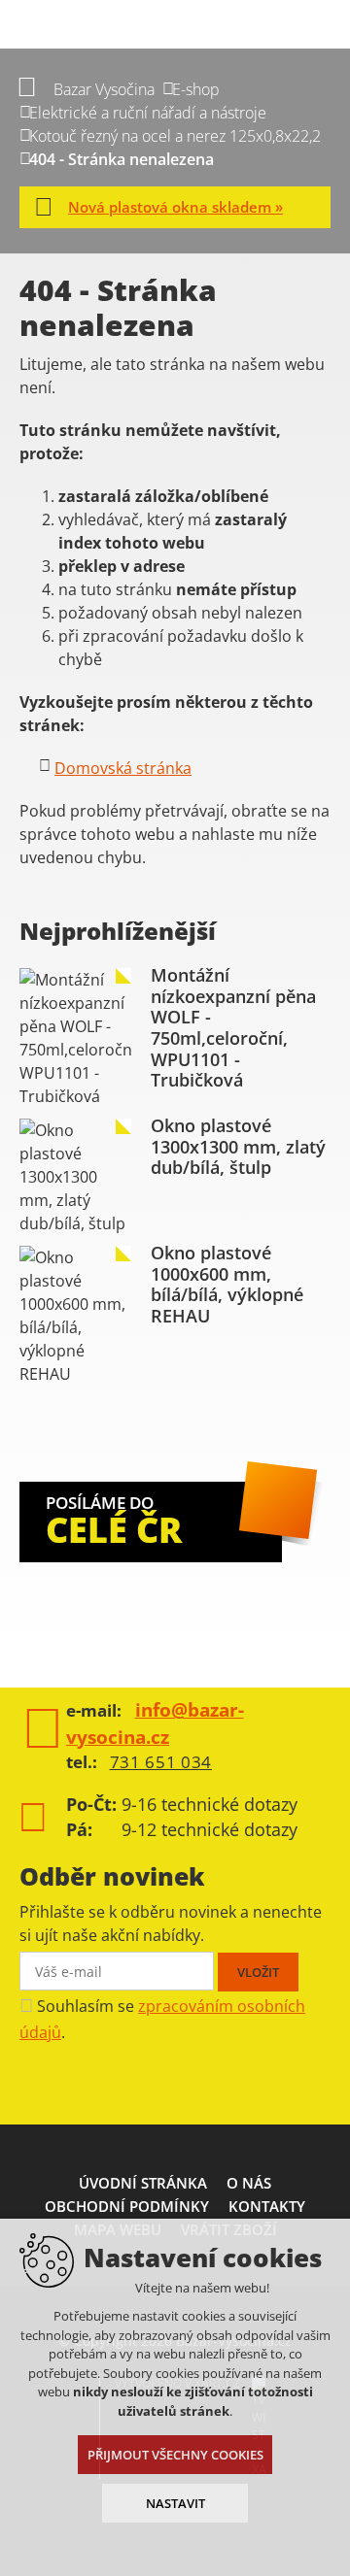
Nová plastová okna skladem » (175, 207)
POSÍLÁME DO (114, 1522)
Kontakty (267, 2206)
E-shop (196, 89)
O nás (249, 2183)
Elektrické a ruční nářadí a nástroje (148, 113)
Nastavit (175, 2503)
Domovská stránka (123, 768)
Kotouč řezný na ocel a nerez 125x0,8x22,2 (175, 136)
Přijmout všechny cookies (175, 2455)
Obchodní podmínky (127, 2206)
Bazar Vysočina (104, 89)
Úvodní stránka (143, 2183)
